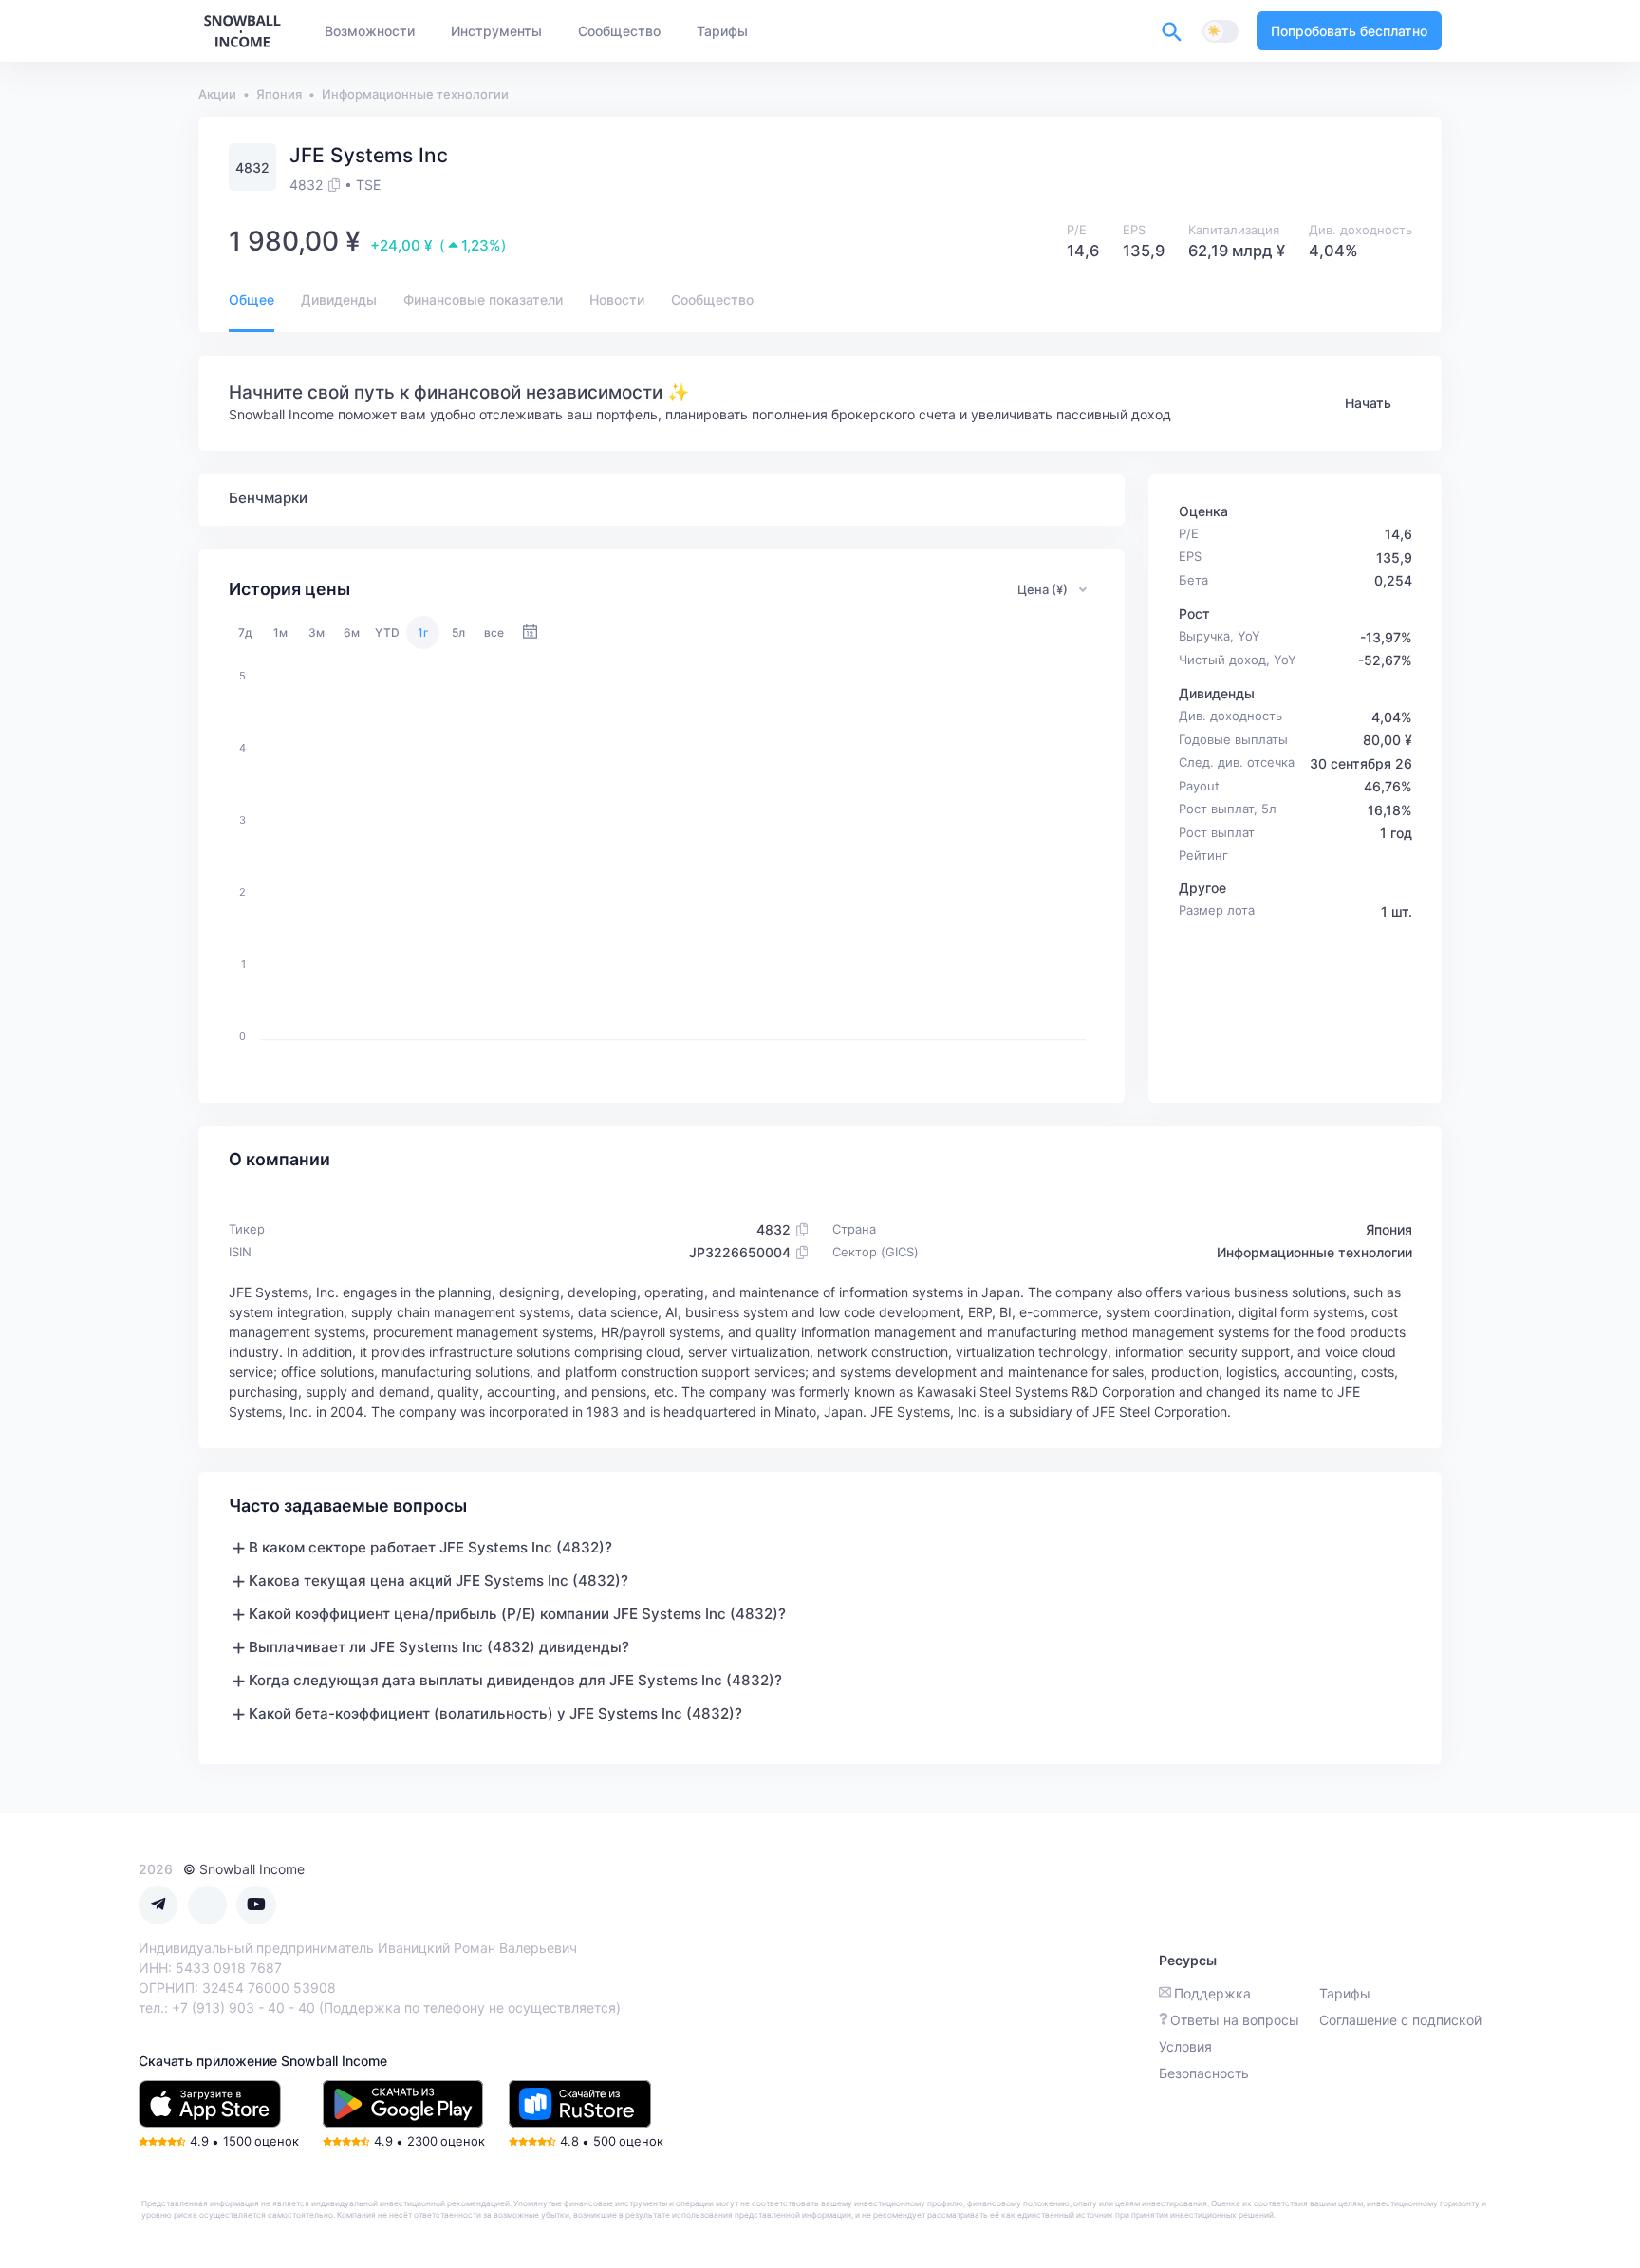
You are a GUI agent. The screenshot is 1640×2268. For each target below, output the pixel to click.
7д (245, 632)
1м (280, 632)
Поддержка (1212, 1993)
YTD (387, 632)
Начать (1368, 403)
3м (317, 632)
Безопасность (1204, 2073)
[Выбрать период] (530, 632)
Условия (1185, 2046)
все (494, 632)
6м (352, 632)
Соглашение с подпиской (1400, 2020)
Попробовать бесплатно (1349, 31)
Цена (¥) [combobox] (1043, 589)
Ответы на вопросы (1235, 2020)
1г (423, 632)
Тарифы (1345, 1993)
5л (458, 632)
